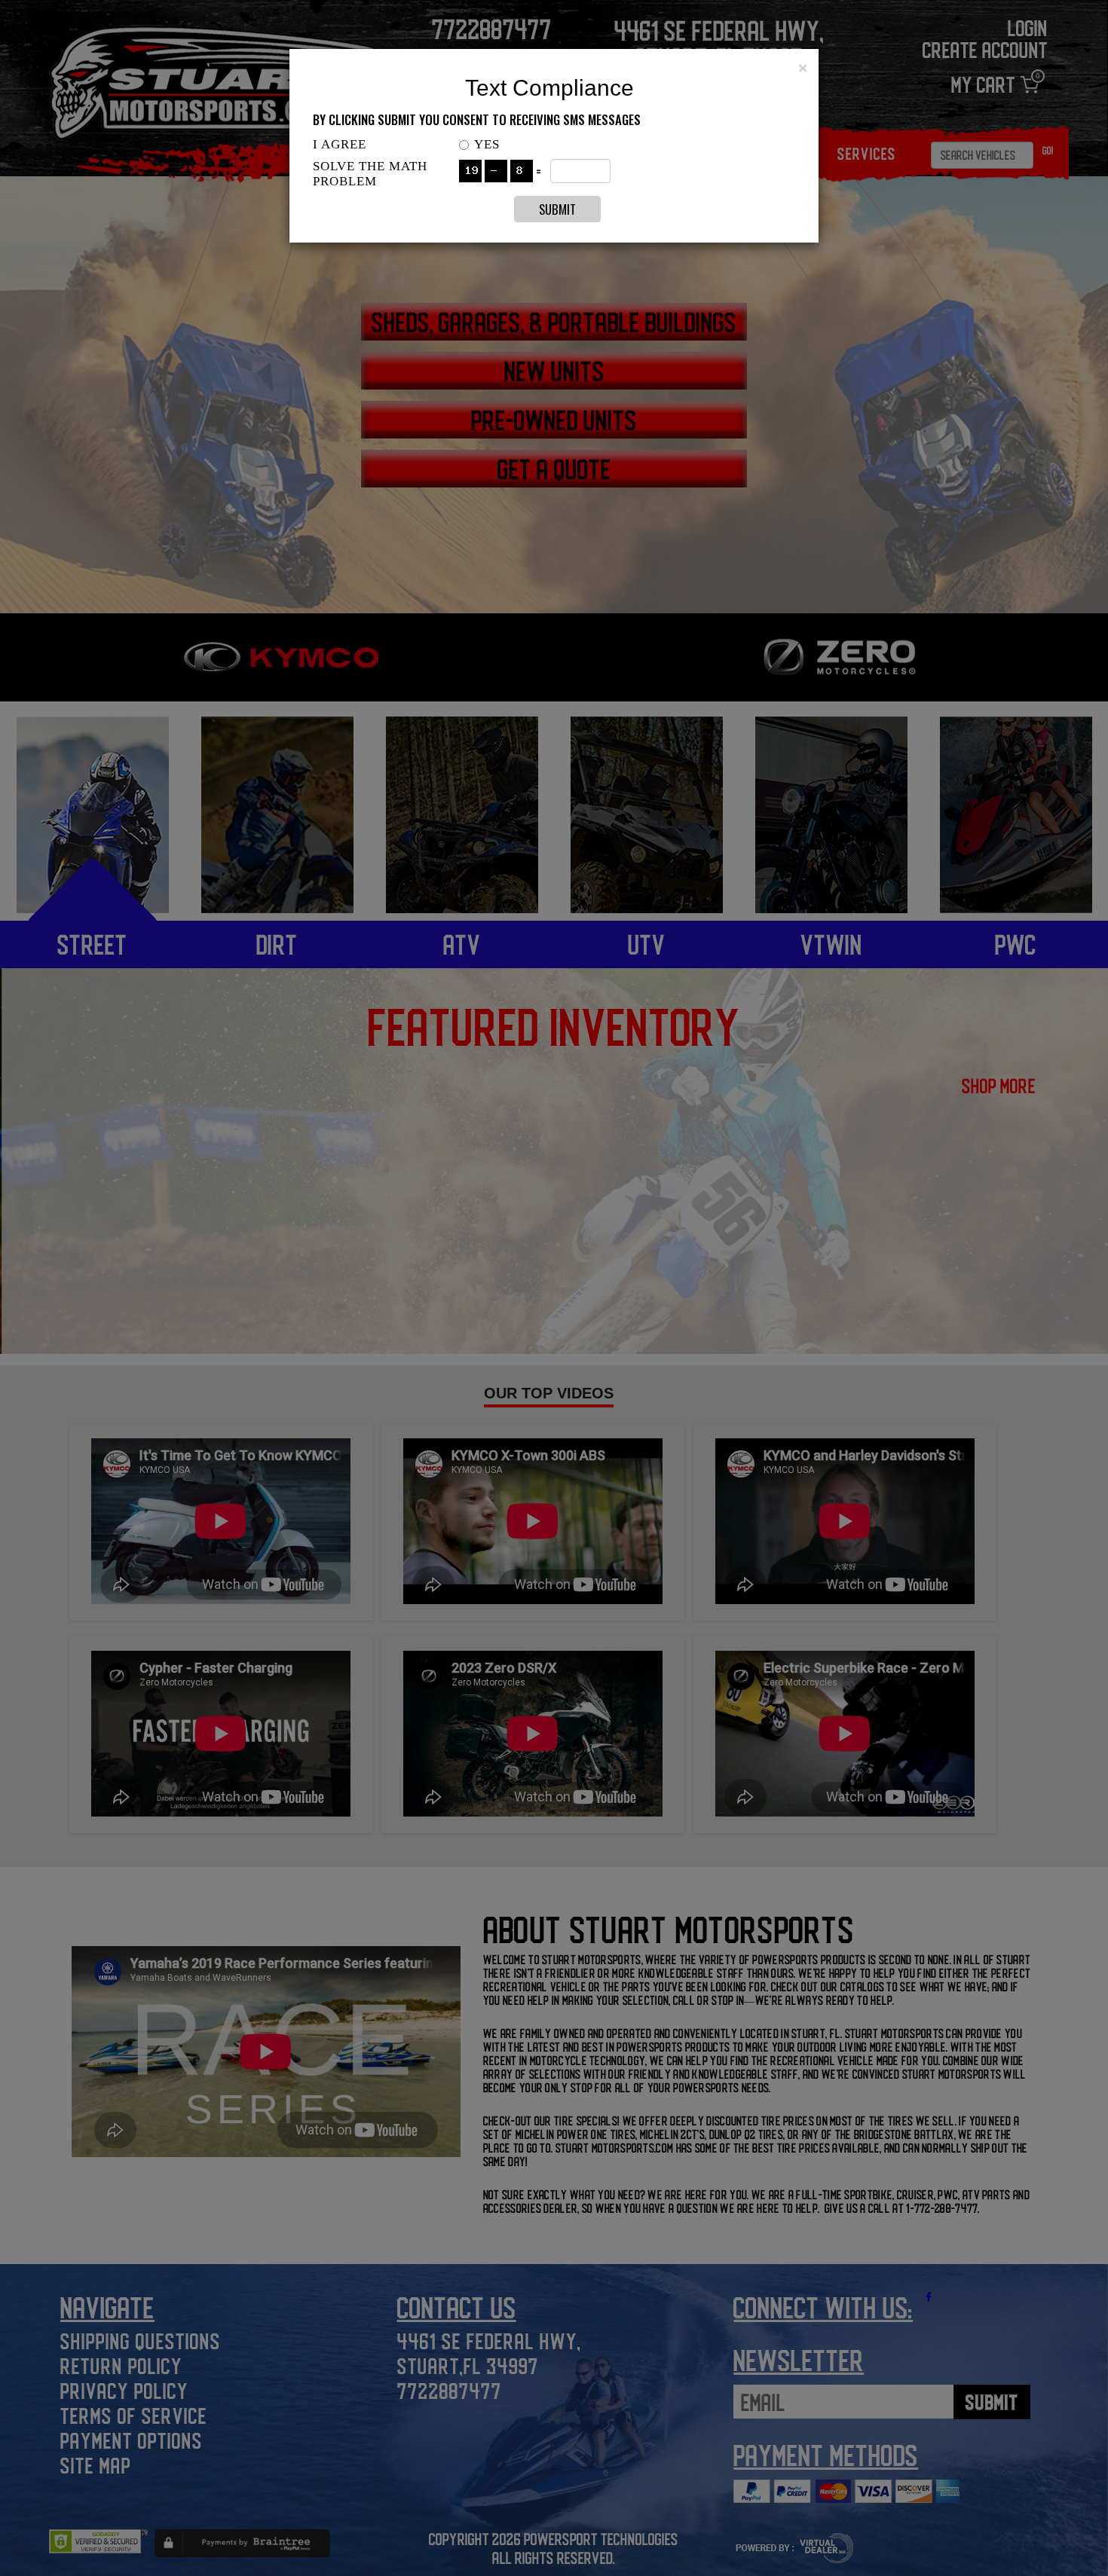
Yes (487, 144)
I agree (340, 144)
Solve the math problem (370, 174)
